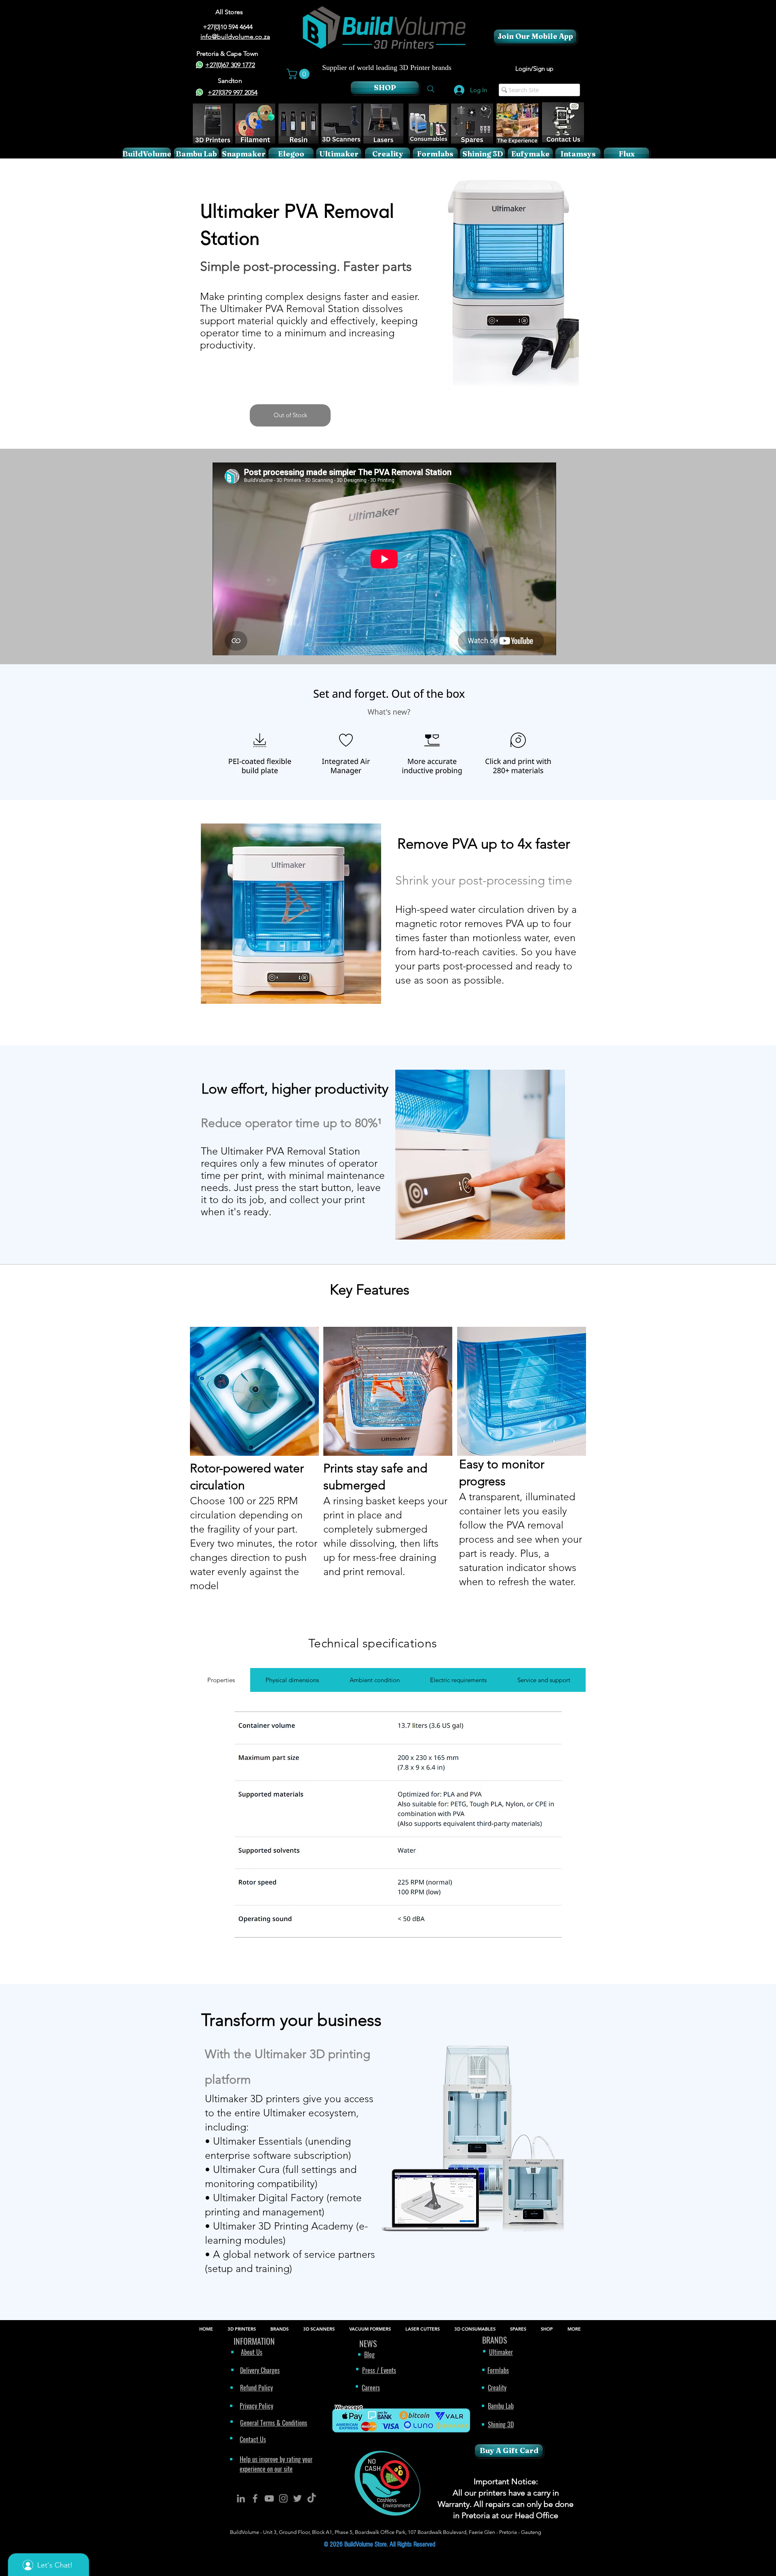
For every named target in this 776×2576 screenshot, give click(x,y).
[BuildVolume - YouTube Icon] (269, 2498)
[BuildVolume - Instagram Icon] (283, 2498)
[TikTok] (312, 2498)
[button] (299, 74)
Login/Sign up (534, 69)
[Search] (431, 89)
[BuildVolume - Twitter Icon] (297, 2498)
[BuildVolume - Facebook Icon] (255, 2498)
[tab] (221, 1680)
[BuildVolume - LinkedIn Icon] (241, 2498)
